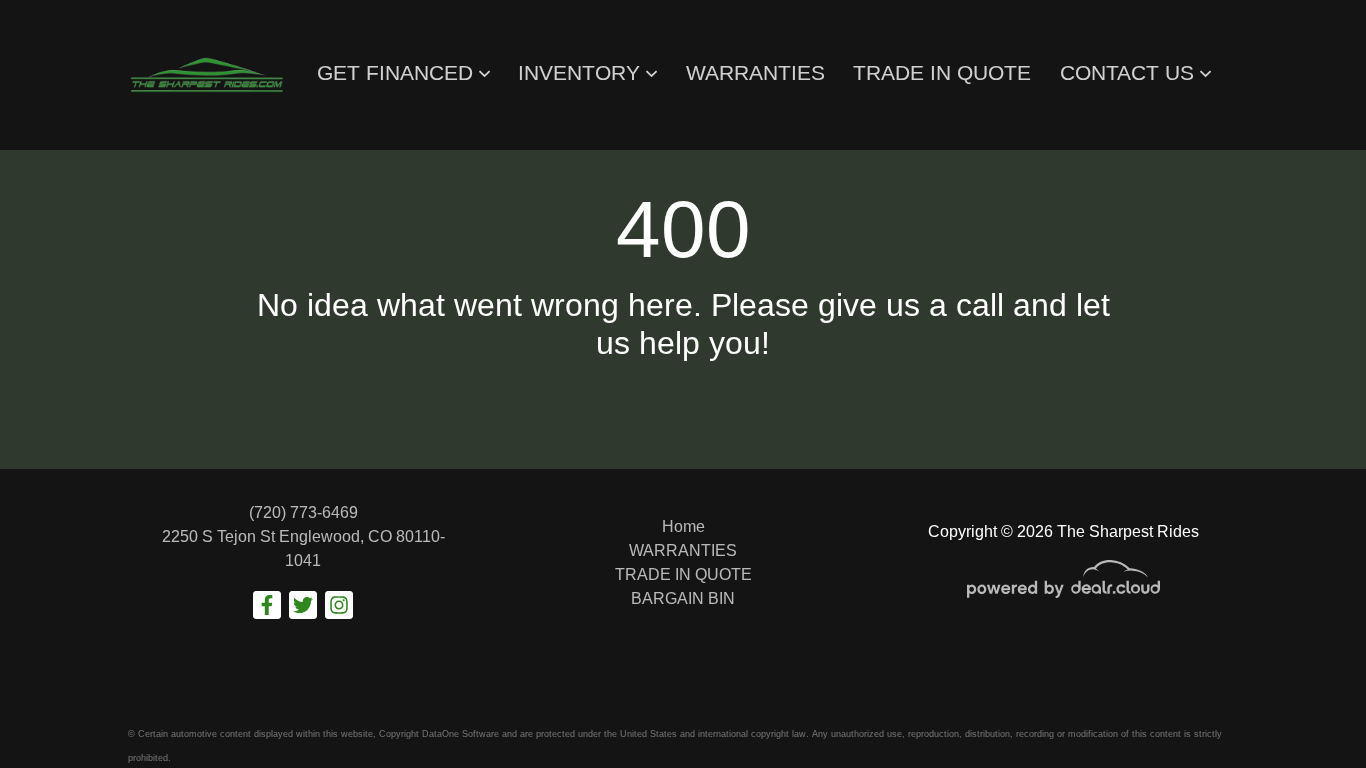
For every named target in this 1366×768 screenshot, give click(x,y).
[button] (403, 73)
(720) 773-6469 (303, 512)
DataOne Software (460, 734)
